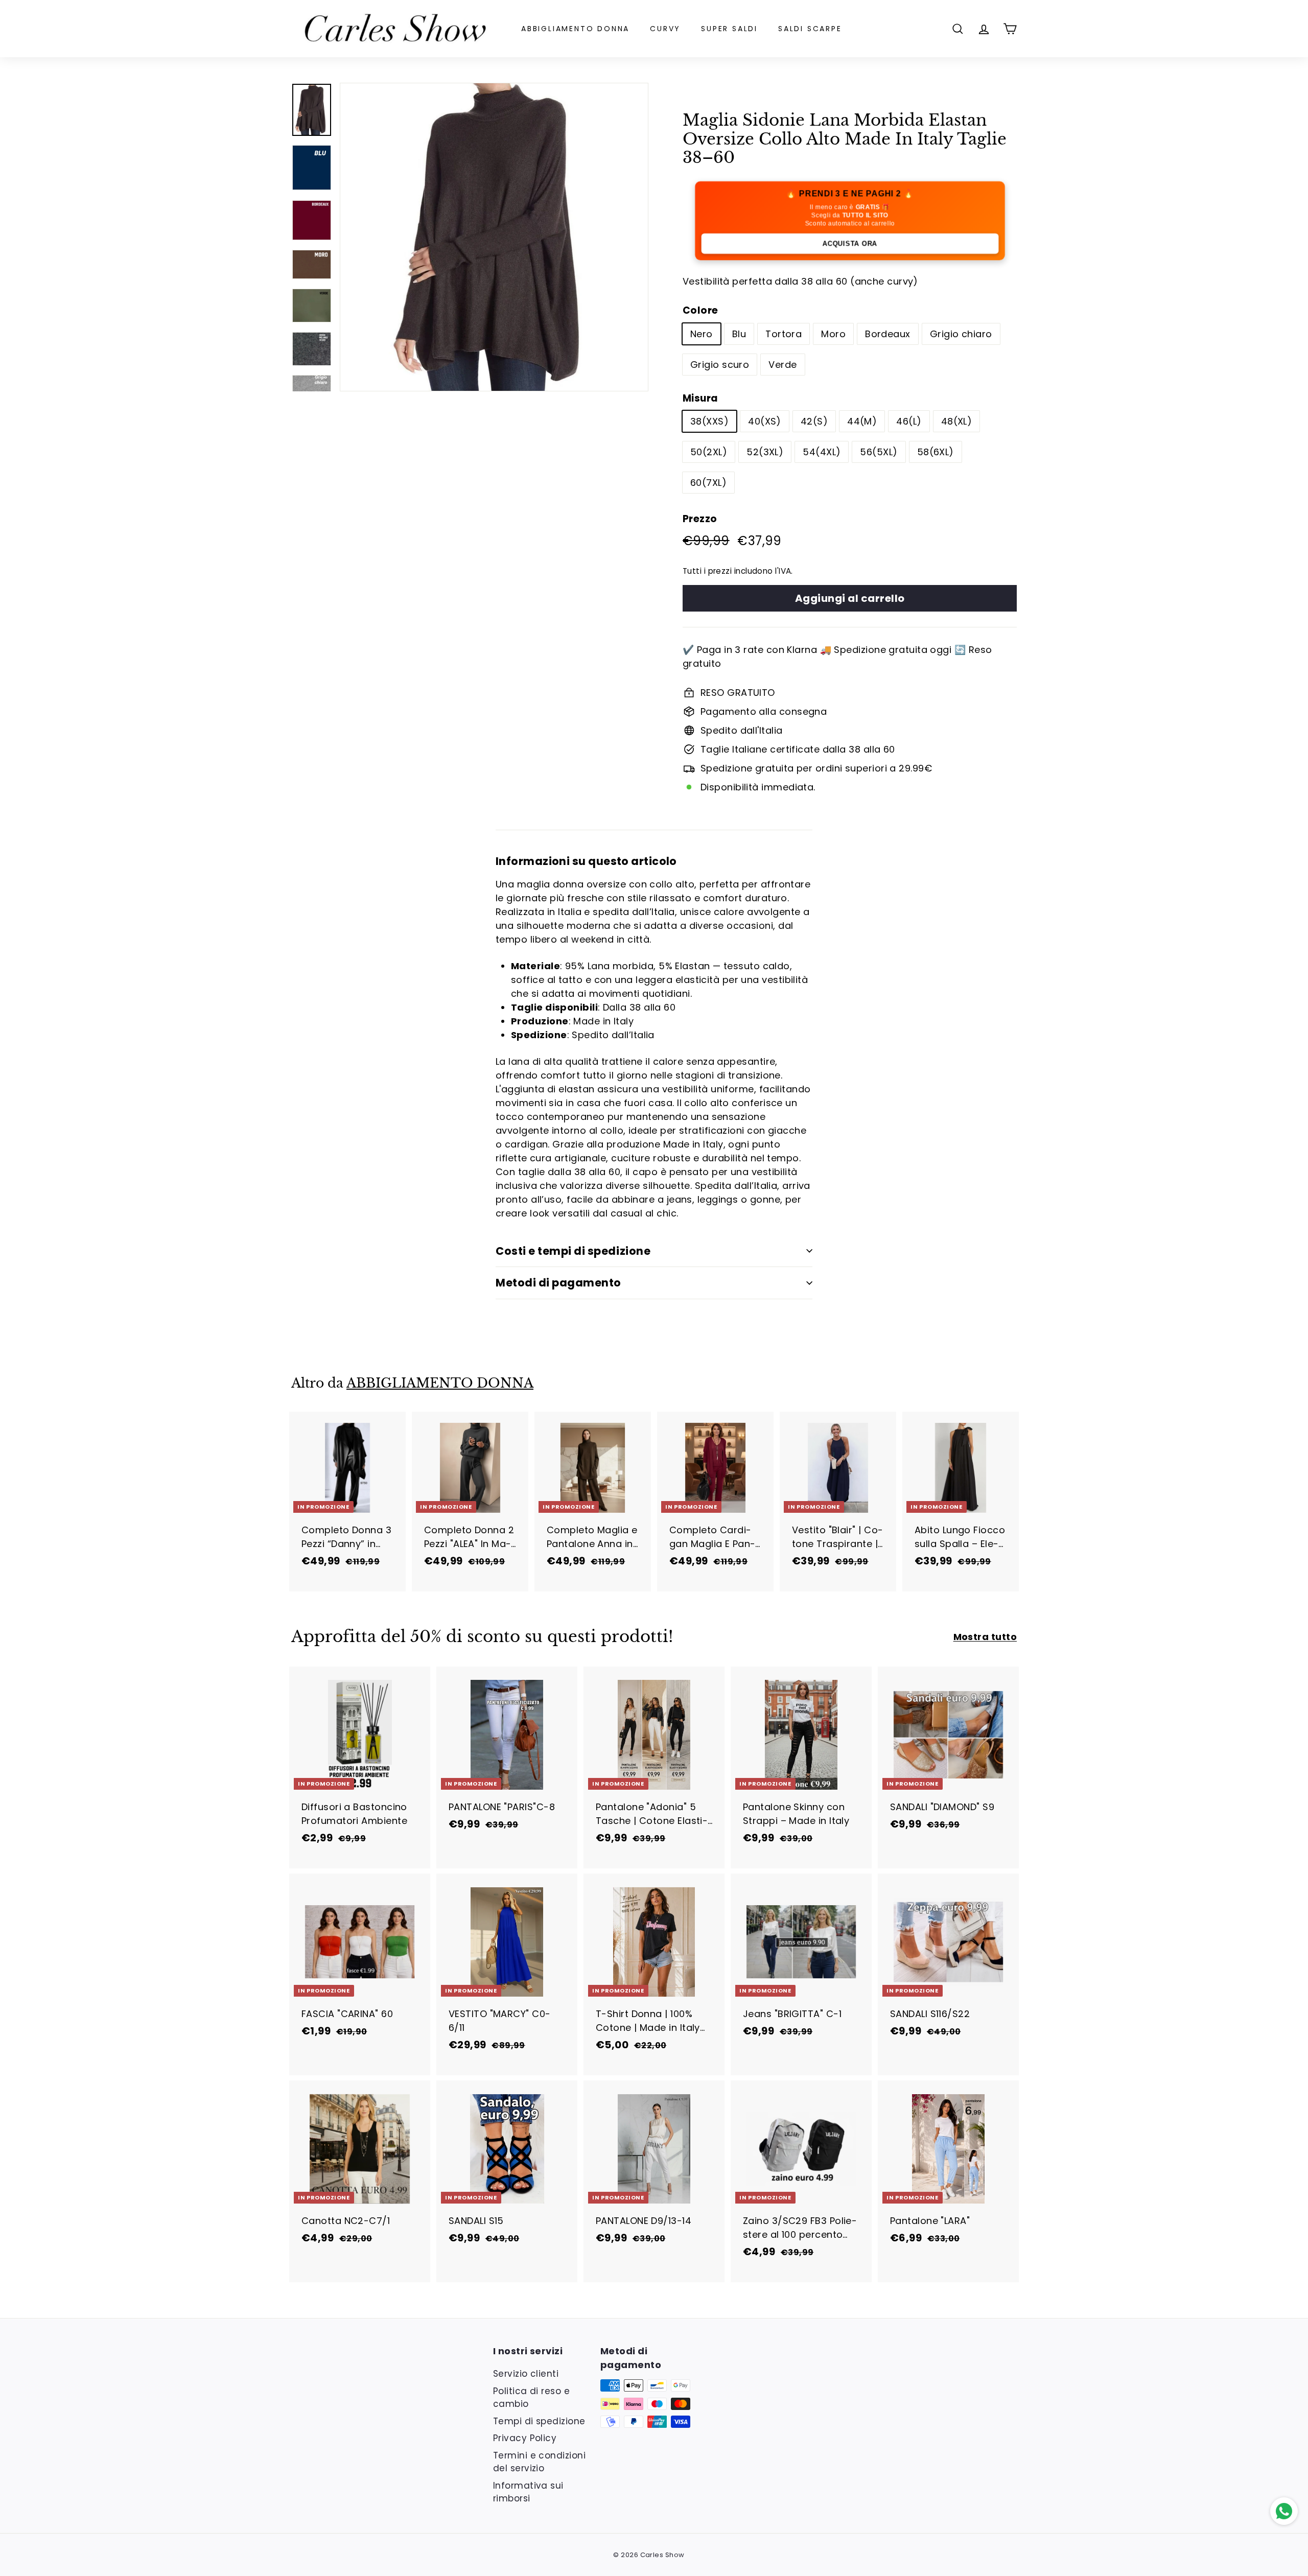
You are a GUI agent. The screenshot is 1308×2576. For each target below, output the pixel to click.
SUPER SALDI (729, 29)
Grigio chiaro (961, 334)
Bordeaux (888, 334)
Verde (783, 365)
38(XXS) (709, 421)
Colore (700, 310)
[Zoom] (494, 237)
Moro (833, 334)
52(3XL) (765, 452)
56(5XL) (879, 452)
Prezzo (700, 519)
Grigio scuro (720, 365)
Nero (702, 334)
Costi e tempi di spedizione (573, 1251)
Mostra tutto (985, 1637)
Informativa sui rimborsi (528, 2492)
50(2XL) (709, 452)
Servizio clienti (526, 2374)
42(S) (814, 421)
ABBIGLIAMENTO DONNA (575, 29)
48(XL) (957, 421)
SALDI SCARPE (810, 29)
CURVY (665, 29)
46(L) (909, 421)
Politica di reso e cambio (531, 2398)
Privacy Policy (525, 2438)
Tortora (784, 334)
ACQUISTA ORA (850, 243)
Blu (739, 334)
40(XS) (765, 421)
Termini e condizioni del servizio (539, 2462)
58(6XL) (936, 452)
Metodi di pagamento (558, 1283)
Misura (700, 398)
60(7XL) (708, 483)
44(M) (862, 421)
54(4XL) (822, 452)
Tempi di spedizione (539, 2421)
